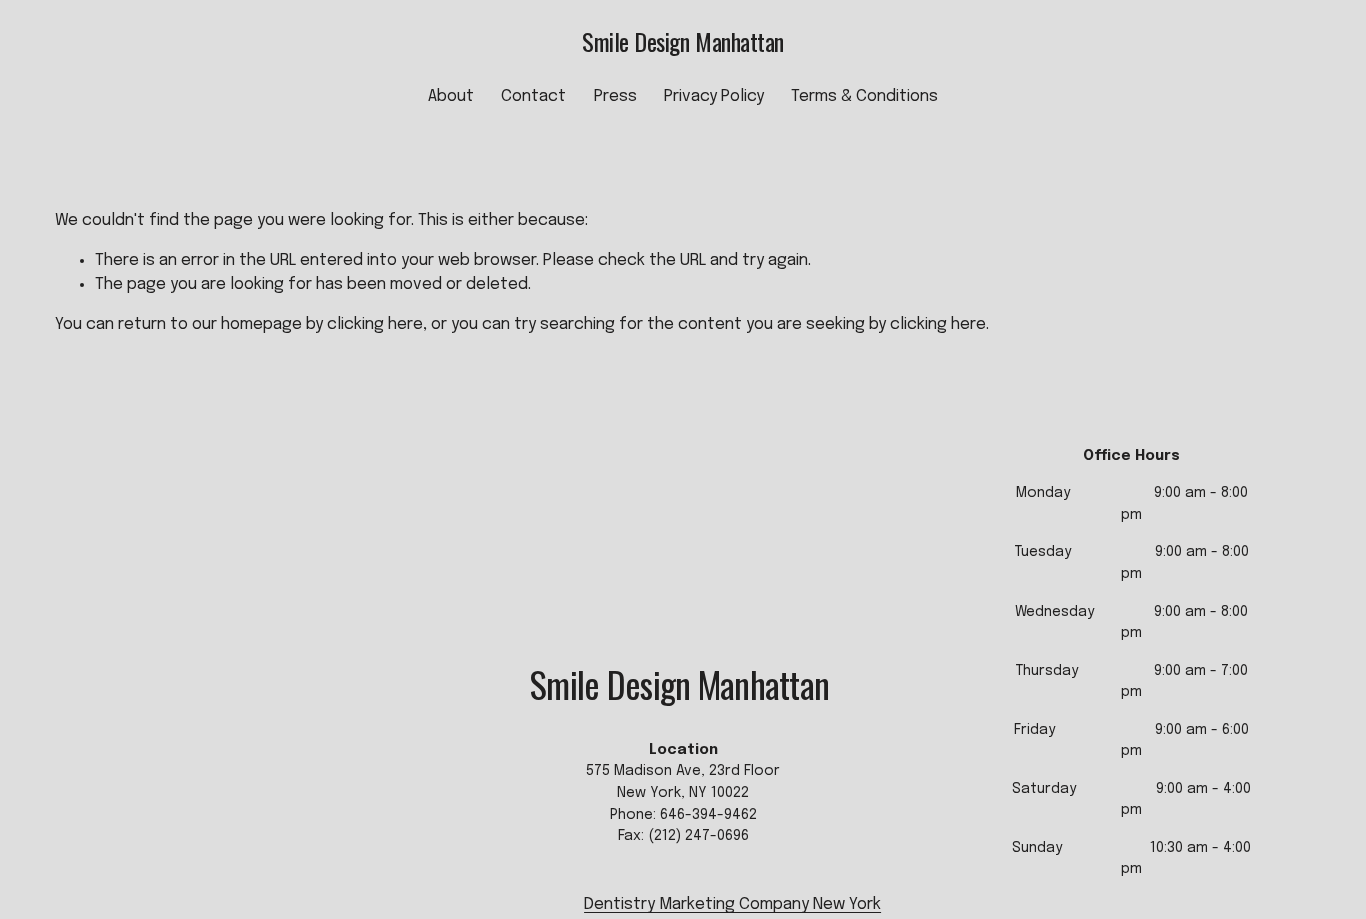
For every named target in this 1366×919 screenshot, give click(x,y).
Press (615, 96)
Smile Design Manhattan (682, 41)
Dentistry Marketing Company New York (732, 904)
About (451, 96)
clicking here (375, 324)
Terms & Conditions (864, 96)
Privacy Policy (714, 96)
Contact (533, 96)
